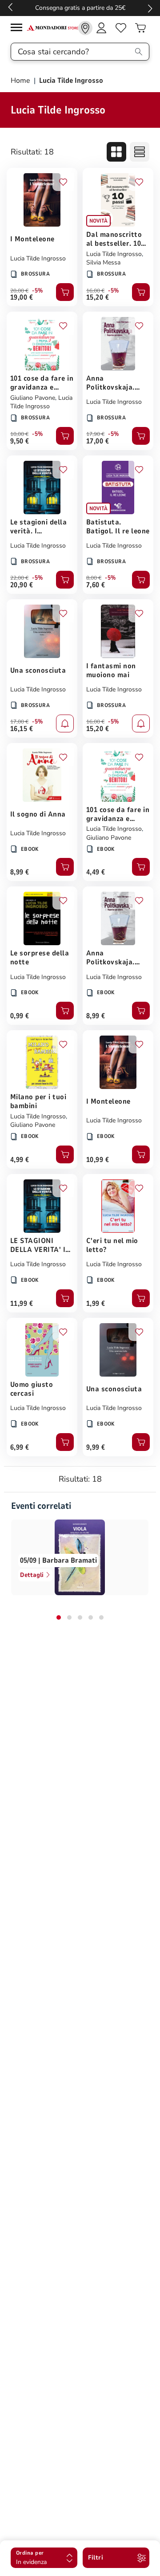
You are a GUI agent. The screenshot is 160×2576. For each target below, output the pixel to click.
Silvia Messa (103, 262)
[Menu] (19, 29)
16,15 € (22, 729)
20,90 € (22, 585)
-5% (38, 291)
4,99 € (20, 1160)
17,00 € (98, 441)
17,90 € (95, 434)
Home (21, 81)
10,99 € (98, 1160)
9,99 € (96, 1447)
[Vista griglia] (116, 152)
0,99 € (20, 1016)
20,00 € (19, 291)
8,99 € (20, 872)
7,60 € (96, 585)
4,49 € (96, 872)
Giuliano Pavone (33, 398)
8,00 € (94, 578)
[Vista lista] (140, 152)
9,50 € (20, 441)
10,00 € (19, 434)
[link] (85, 28)
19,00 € (22, 297)
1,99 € (96, 1304)
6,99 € (20, 1447)
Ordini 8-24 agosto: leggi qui (80, 8)
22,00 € (19, 578)
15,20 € (98, 297)
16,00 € (95, 291)
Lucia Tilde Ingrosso (38, 258)
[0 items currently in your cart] (140, 28)
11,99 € (22, 1304)
